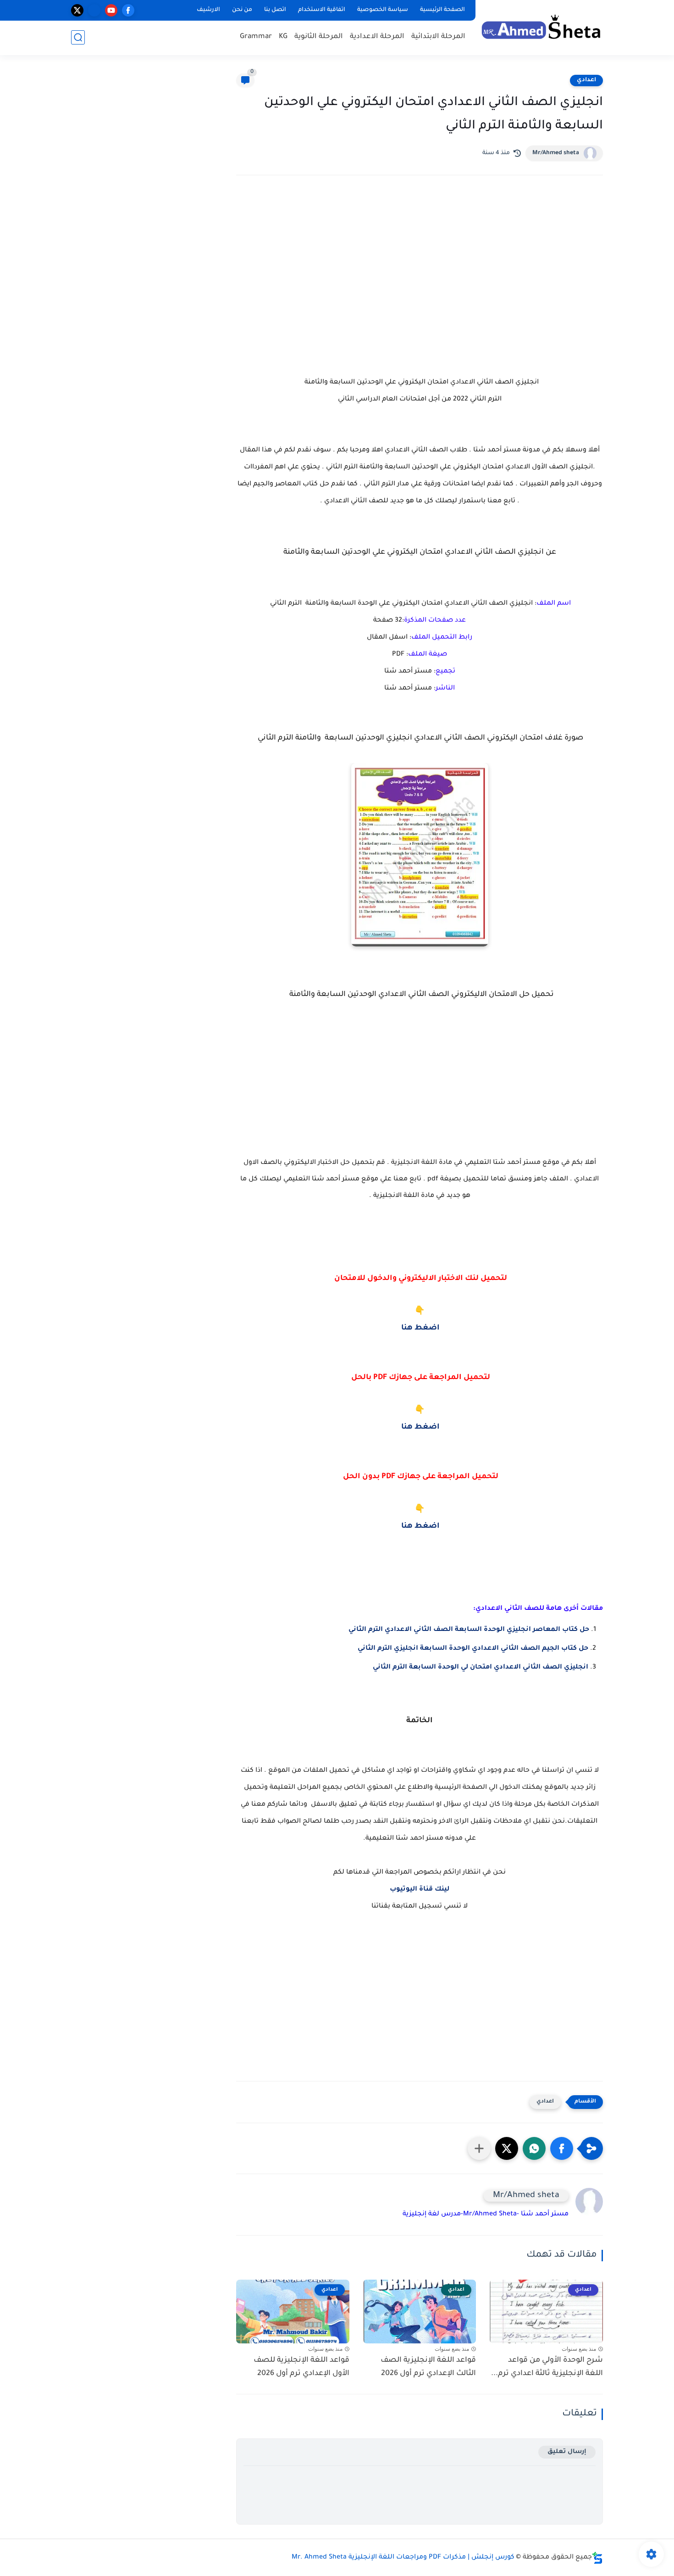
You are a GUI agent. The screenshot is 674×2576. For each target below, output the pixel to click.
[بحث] (78, 37)
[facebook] (128, 10)
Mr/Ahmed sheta (556, 153)
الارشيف (208, 10)
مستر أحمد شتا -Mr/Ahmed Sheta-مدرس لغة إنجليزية (486, 2214)
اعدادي (586, 80)
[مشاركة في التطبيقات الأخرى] (479, 2148)
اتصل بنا (275, 10)
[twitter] (77, 10)
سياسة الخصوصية (383, 10)
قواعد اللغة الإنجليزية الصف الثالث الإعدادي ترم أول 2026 (428, 2367)
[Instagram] (94, 10)
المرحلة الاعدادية (377, 37)
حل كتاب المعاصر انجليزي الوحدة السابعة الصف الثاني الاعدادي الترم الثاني (468, 1630)
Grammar (256, 37)
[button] (562, 2148)
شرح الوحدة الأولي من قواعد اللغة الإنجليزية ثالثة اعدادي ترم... (547, 2367)
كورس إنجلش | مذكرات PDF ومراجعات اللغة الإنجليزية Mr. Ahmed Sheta (403, 2558)
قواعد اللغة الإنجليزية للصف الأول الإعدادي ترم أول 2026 (301, 2367)
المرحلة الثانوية (319, 37)
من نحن (242, 10)
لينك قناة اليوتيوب (420, 1890)
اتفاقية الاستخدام (322, 10)
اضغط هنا (420, 1328)
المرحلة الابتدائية (438, 37)
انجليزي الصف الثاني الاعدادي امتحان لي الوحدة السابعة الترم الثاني (481, 1668)
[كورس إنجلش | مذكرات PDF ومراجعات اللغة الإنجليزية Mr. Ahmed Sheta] (541, 27)
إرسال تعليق (567, 2452)
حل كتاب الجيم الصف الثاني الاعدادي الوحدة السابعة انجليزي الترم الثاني (472, 1649)
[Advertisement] (420, 262)
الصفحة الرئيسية (442, 10)
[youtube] (111, 10)
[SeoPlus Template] (597, 2558)
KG (283, 37)
